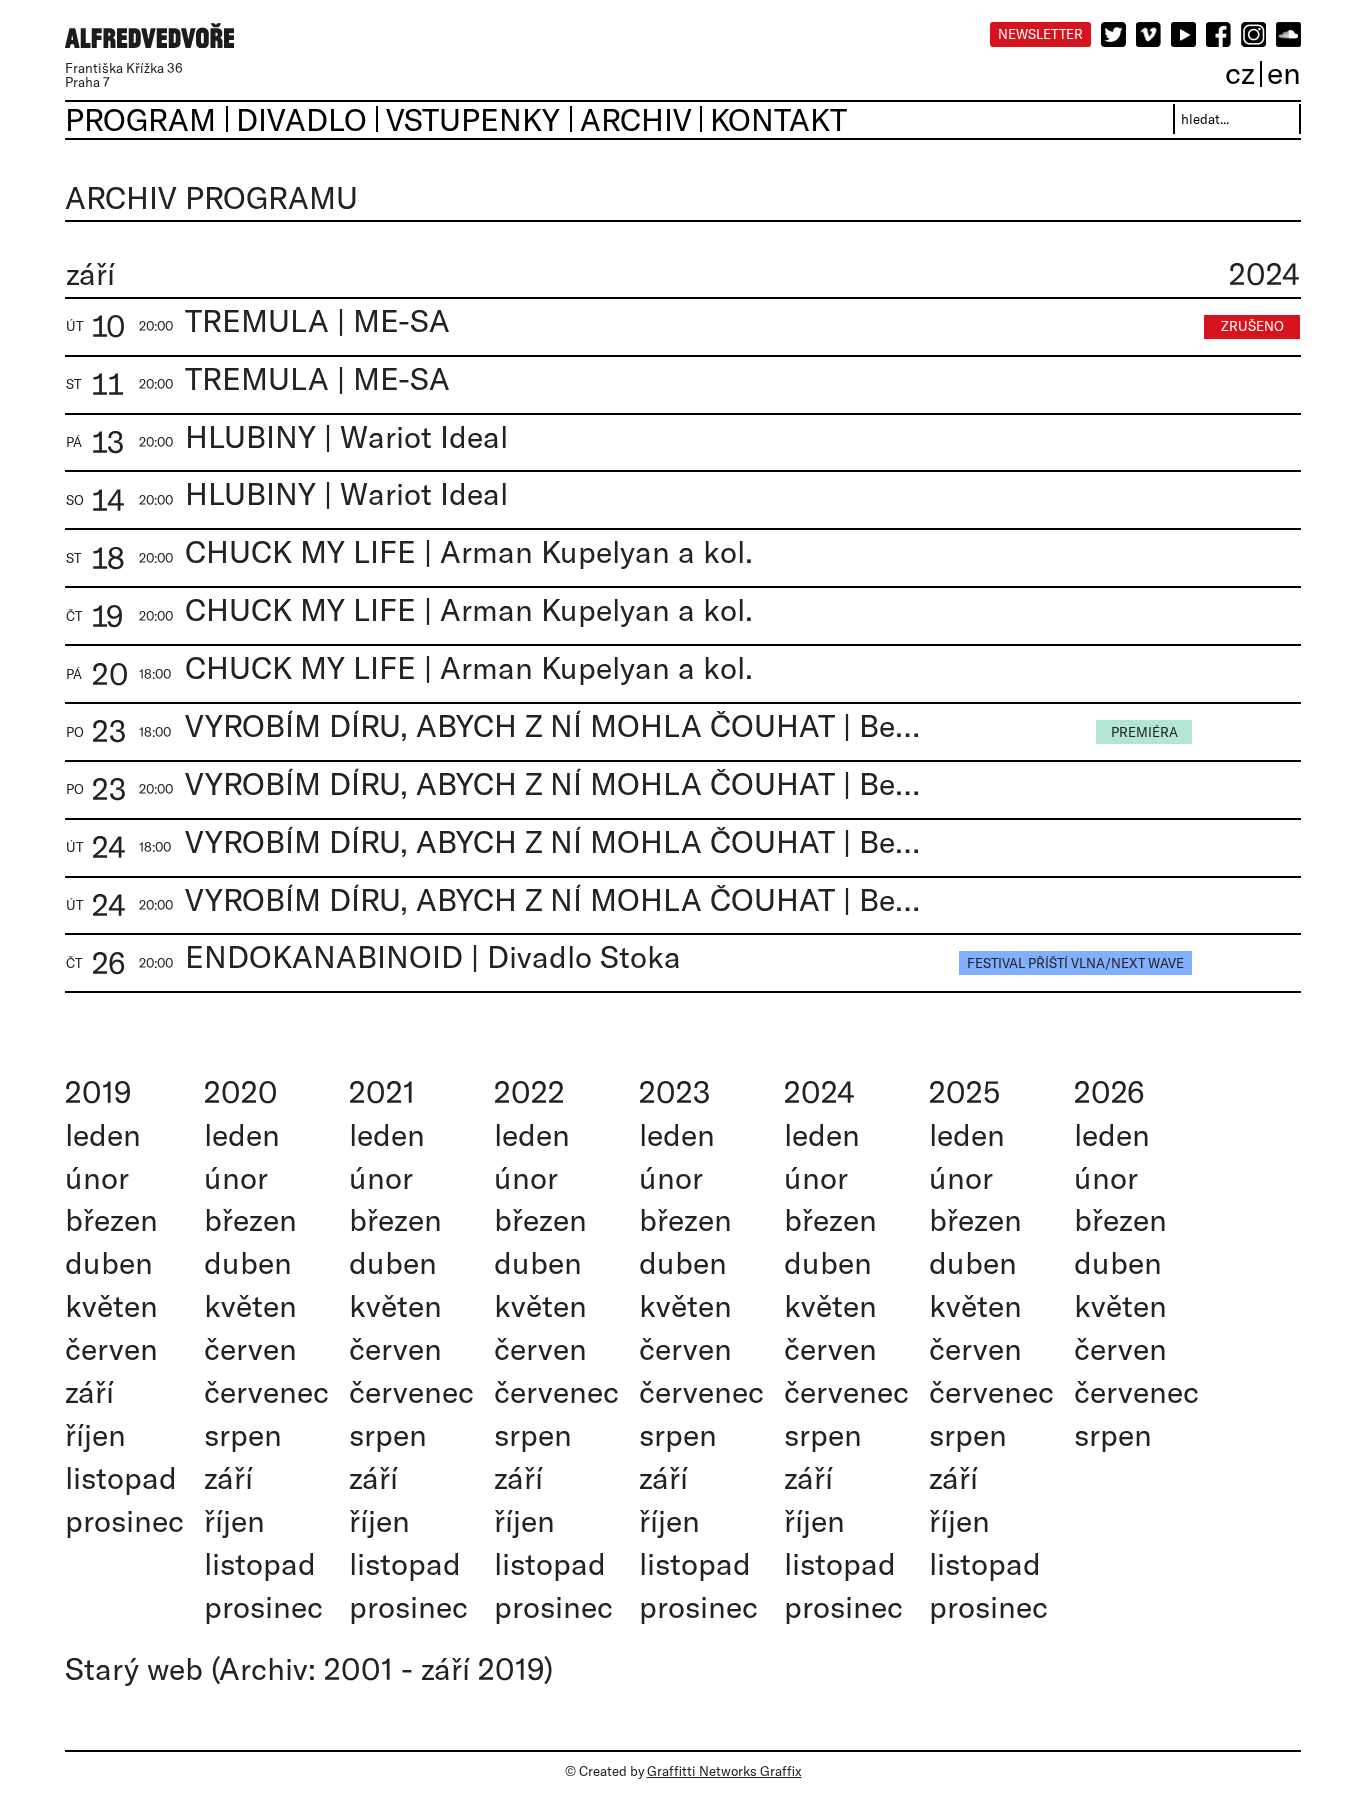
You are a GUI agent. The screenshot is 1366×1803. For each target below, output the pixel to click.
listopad (121, 1477)
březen (111, 1219)
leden (103, 1134)
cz (1240, 72)
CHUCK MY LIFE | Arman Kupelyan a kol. (469, 551)
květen (111, 1305)
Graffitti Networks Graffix (724, 1771)
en (1284, 72)
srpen (243, 1434)
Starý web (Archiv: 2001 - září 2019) (309, 1668)
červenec (266, 1391)
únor (97, 1177)
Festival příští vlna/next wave (1075, 963)
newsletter (1040, 34)
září (89, 1391)
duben (109, 1262)
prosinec (124, 1520)
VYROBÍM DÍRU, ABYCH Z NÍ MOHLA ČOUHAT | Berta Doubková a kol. (555, 725)
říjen (95, 1434)
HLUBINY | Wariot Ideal (346, 436)
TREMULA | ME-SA (317, 320)
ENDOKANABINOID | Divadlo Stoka (433, 956)
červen (111, 1348)
